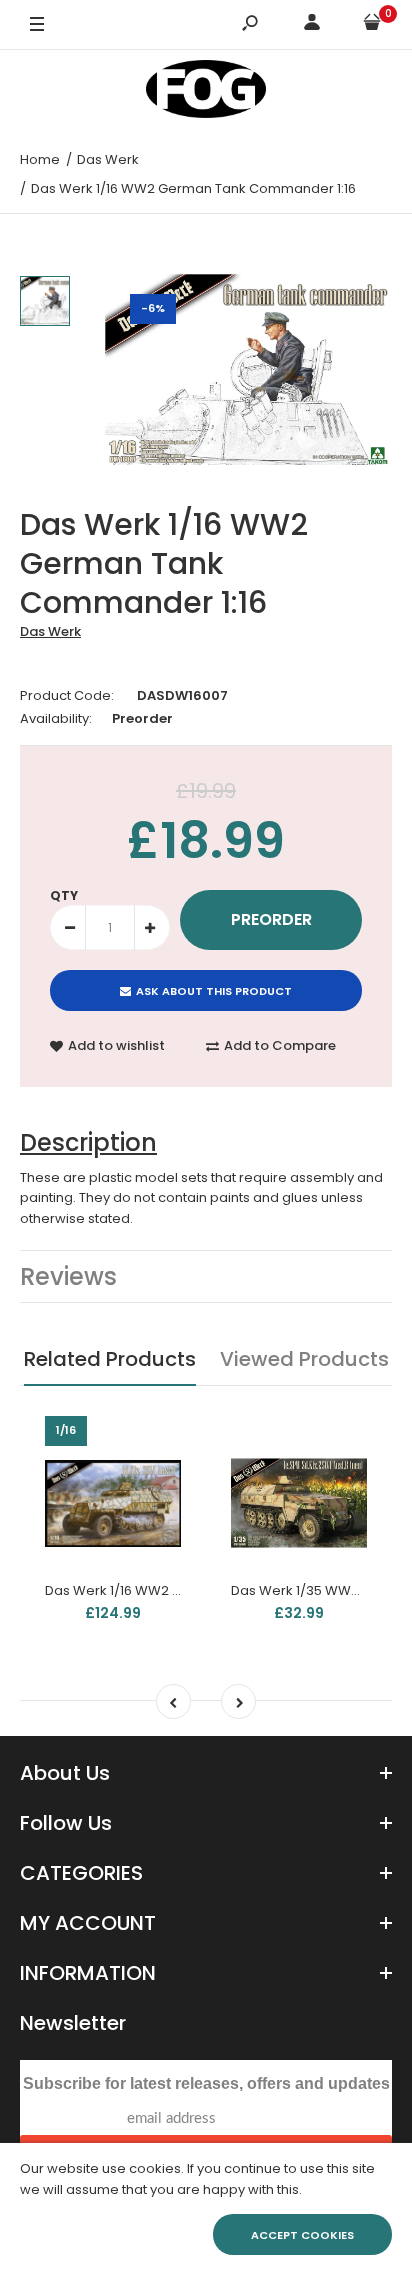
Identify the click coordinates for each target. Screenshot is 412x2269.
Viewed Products (304, 1359)
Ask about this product (214, 991)
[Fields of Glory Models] (206, 92)
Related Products (110, 1359)
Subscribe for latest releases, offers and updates (206, 2083)
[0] (372, 25)
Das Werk (50, 631)
